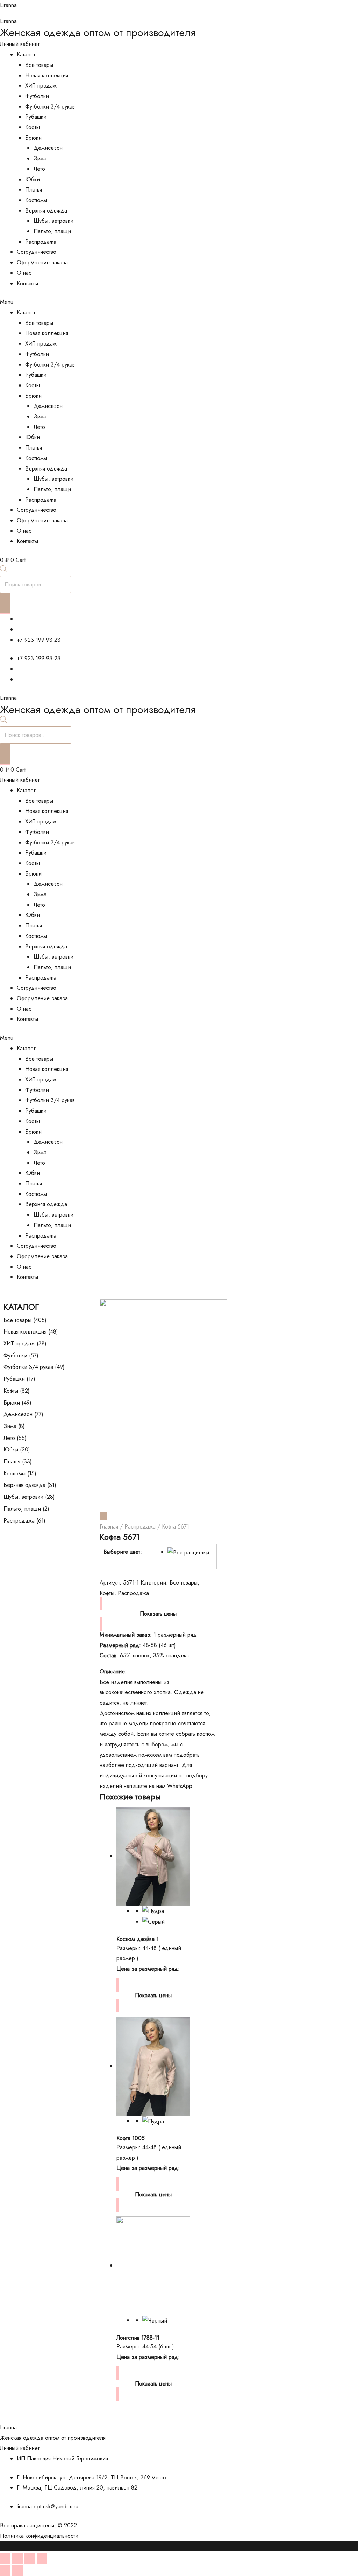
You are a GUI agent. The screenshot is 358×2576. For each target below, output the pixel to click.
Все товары (39, 65)
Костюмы (36, 200)
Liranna (8, 5)
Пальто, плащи (52, 231)
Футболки (37, 96)
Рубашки (36, 117)
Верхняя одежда (46, 211)
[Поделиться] (17, 2558)
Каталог (26, 54)
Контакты (27, 283)
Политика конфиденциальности (39, 2536)
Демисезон (48, 148)
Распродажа (41, 242)
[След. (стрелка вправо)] (17, 2571)
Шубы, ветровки (53, 221)
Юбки (33, 179)
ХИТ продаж (41, 86)
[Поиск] (5, 604)
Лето (39, 169)
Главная (109, 1527)
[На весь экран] (30, 2558)
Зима (40, 158)
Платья (34, 190)
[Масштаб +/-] (42, 2558)
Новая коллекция (47, 75)
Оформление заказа (42, 262)
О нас (24, 273)
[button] (179, 302)
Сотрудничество (37, 252)
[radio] (189, 1552)
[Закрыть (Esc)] (5, 2558)
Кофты (33, 127)
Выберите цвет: (123, 1552)
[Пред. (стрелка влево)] (5, 2571)
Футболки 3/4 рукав (50, 107)
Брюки (33, 138)
